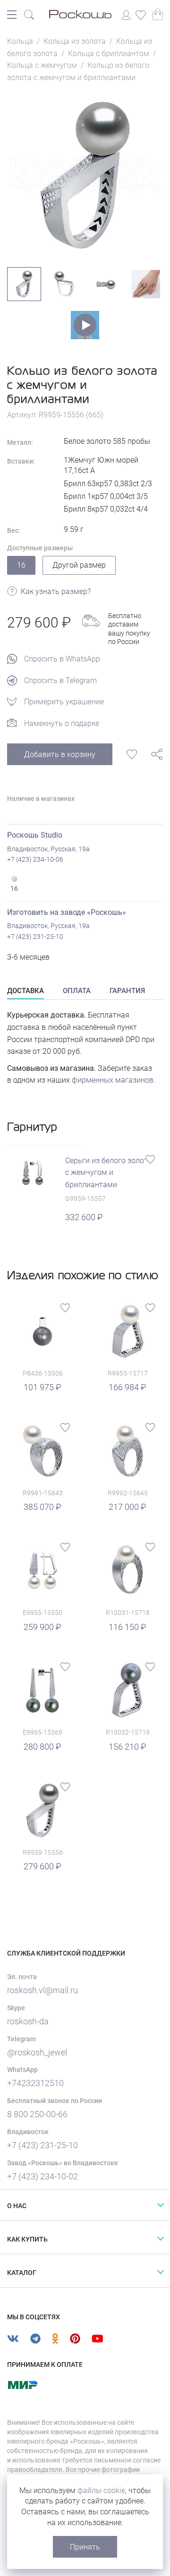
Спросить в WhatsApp (62, 659)
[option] (85, 175)
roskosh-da (28, 2021)
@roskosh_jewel (37, 2052)
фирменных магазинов (113, 1080)
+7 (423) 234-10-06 (35, 859)
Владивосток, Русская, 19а (48, 849)
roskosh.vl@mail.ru (42, 1990)
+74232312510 (35, 2083)
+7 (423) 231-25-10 (35, 937)
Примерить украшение (64, 702)
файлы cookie (101, 2490)
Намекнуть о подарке (62, 723)
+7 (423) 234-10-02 (42, 2176)
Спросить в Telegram (60, 681)
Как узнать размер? (56, 591)
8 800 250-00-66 (37, 2114)
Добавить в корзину (60, 754)
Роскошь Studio (35, 835)
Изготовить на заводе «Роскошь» (67, 912)
